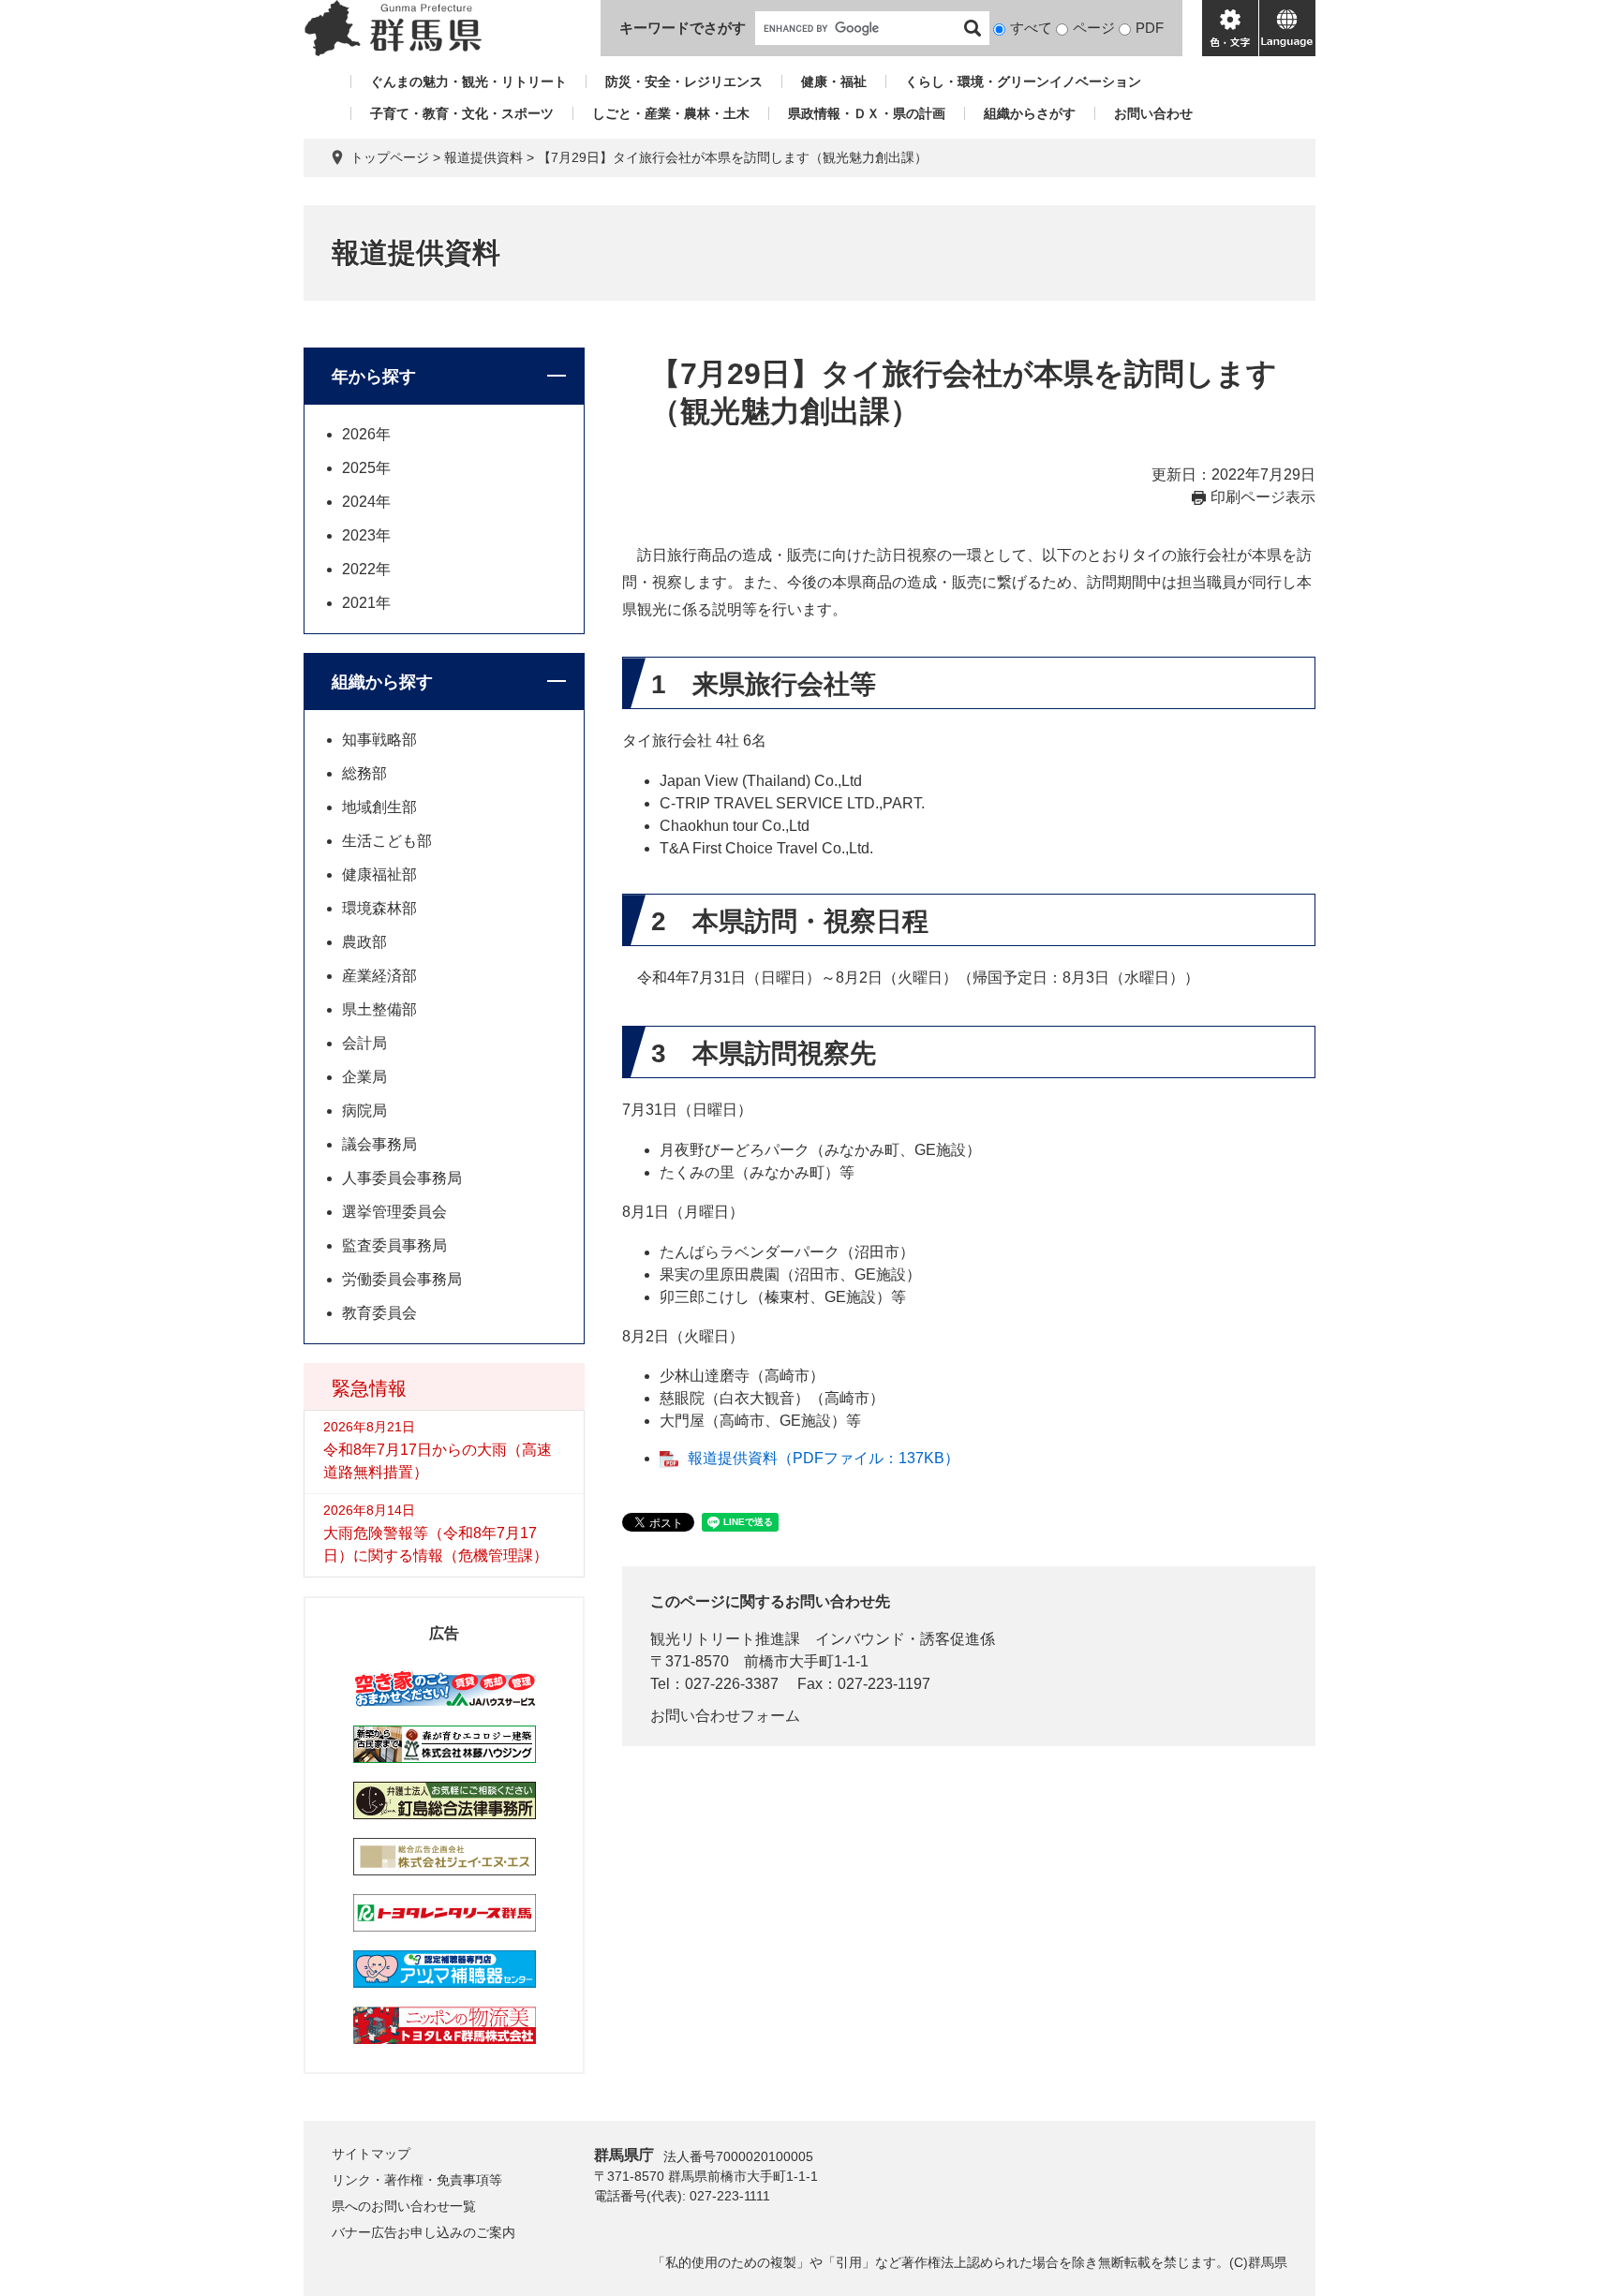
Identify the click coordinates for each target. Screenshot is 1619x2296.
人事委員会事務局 (402, 1178)
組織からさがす (1030, 113)
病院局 (364, 1111)
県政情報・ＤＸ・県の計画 (867, 113)
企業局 (364, 1077)
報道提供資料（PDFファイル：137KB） (824, 1458)
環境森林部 (379, 908)
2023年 (366, 535)
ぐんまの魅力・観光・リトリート (468, 81)
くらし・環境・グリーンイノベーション (1023, 81)
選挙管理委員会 (394, 1212)
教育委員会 (379, 1313)
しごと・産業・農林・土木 (671, 113)
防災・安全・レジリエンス (684, 81)
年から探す (374, 377)
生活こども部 (387, 841)
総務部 (364, 773)
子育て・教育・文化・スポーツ (462, 113)
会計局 (364, 1043)
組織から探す (382, 682)
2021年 (366, 603)
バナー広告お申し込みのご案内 (423, 2232)
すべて (1031, 28)
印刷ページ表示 (1263, 497)
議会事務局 (379, 1144)
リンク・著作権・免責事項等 (417, 2180)
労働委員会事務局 (402, 1279)
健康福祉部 (379, 874)
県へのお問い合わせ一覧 (404, 2206)
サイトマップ (371, 2154)
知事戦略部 (379, 740)
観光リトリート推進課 (725, 1639)
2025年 (366, 468)
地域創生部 (379, 807)
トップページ (390, 157)
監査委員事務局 (394, 1245)
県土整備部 (379, 1009)
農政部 (364, 942)
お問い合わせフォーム (725, 1716)
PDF (1150, 28)
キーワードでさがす (683, 28)
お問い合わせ (1153, 113)
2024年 (366, 502)
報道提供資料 (483, 157)
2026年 (366, 434)
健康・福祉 (834, 81)
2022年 (366, 569)
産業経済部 (379, 976)
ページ (1094, 28)
